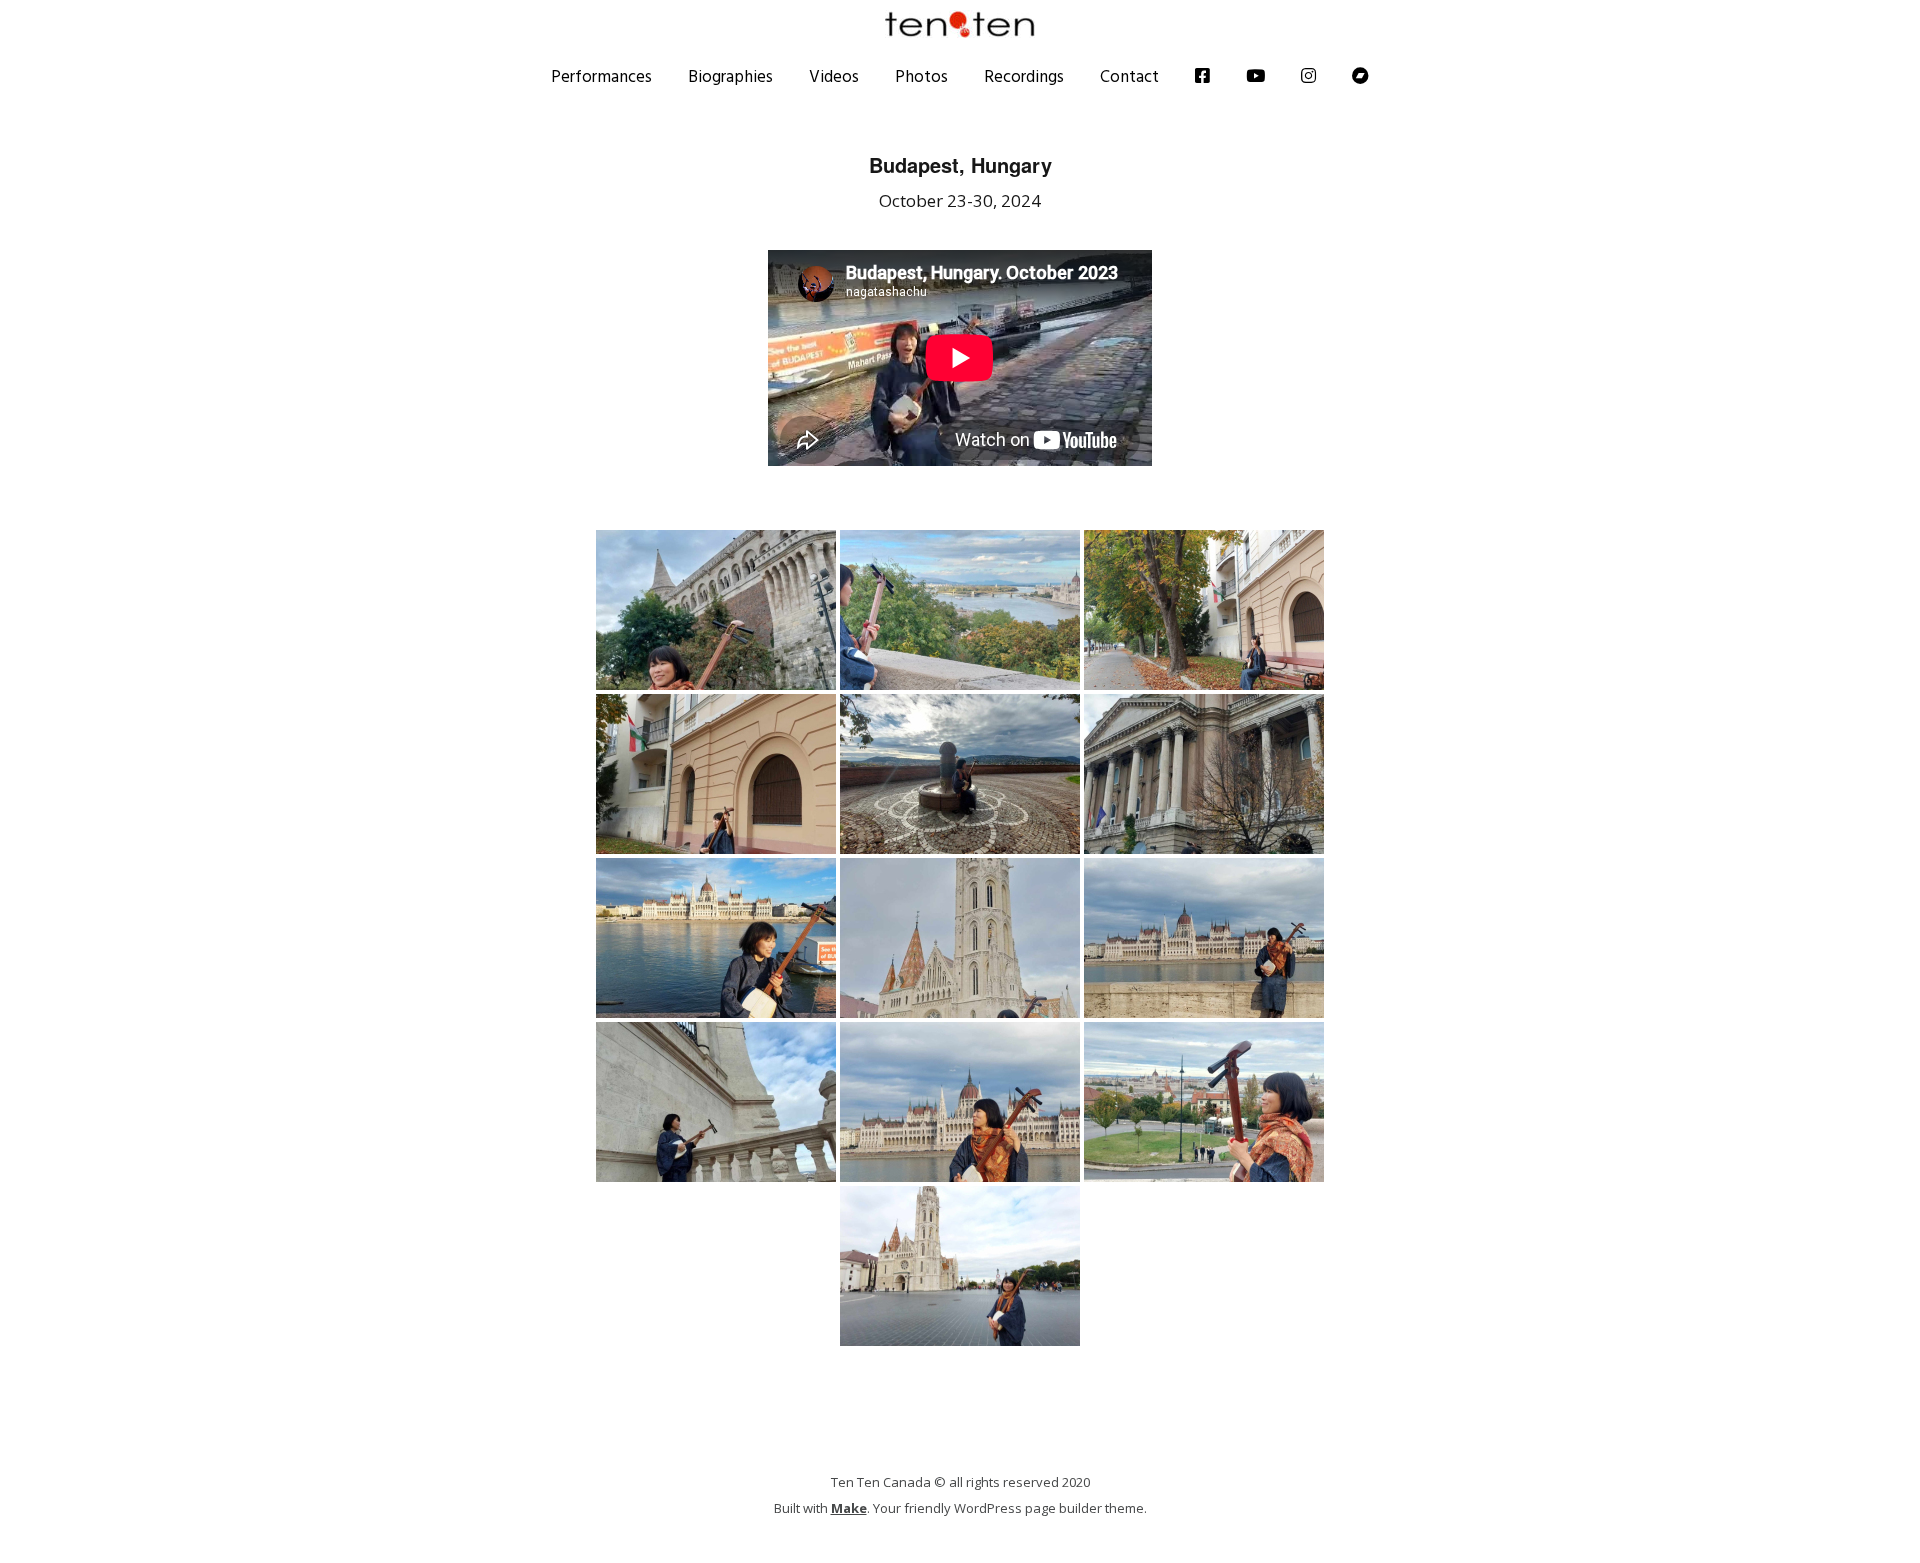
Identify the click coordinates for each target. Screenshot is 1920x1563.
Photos (921, 76)
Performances (601, 76)
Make (849, 1508)
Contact (1129, 76)
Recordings (1024, 76)
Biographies (730, 76)
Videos (834, 76)
